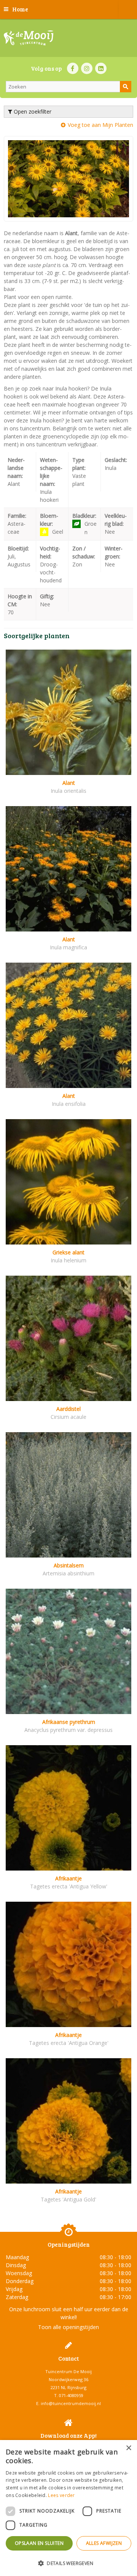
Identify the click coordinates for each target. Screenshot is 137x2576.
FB (73, 68)
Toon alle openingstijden (68, 2327)
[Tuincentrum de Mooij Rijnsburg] (29, 38)
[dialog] (68, 2508)
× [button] (128, 2448)
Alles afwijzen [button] (104, 2543)
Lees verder (61, 2495)
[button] (68, 2563)
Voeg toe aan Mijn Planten (100, 125)
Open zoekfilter (32, 111)
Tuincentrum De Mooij (68, 2371)
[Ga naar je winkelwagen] (127, 9)
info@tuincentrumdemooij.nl (71, 2403)
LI (101, 68)
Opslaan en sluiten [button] (39, 2543)
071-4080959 (71, 2395)
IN (87, 68)
